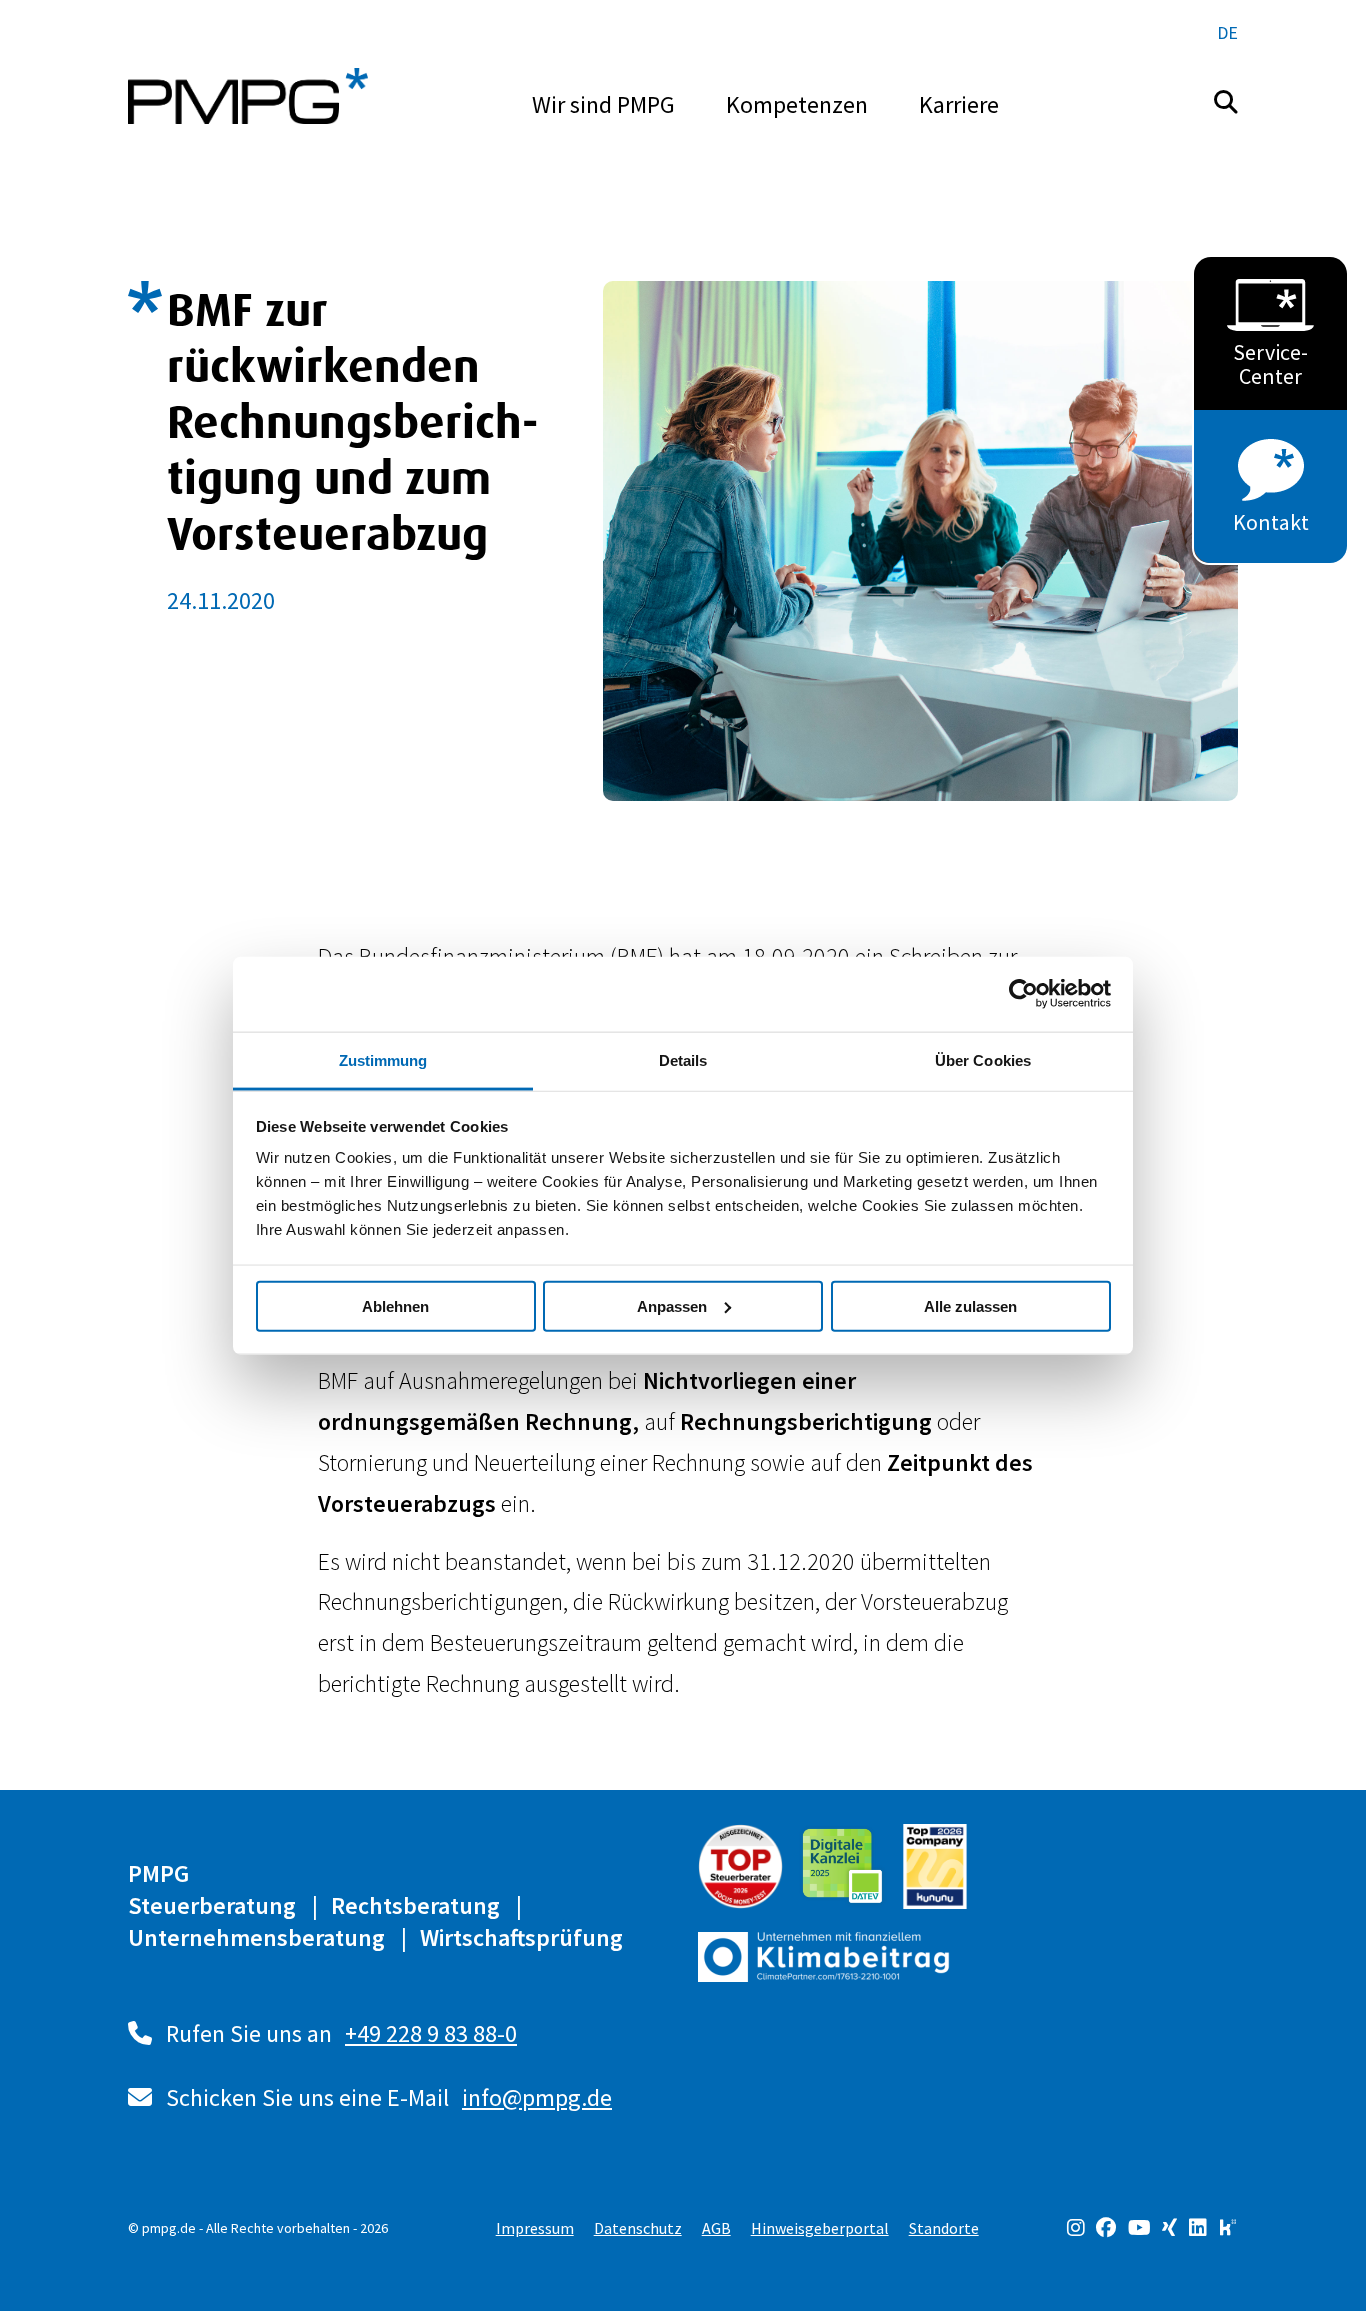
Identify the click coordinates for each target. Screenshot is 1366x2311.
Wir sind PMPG (603, 104)
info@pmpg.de (537, 2097)
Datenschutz (638, 2228)
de (1227, 32)
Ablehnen (395, 1305)
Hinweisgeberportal (820, 2228)
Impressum (535, 2228)
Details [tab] (683, 1059)
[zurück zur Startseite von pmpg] (248, 96)
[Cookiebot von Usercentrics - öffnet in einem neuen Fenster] (1023, 994)
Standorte (944, 2228)
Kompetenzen (797, 104)
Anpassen (672, 1305)
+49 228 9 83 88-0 (431, 2033)
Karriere (959, 104)
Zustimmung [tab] (383, 1059)
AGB (716, 2228)
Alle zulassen (970, 1305)
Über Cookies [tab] (983, 1059)
